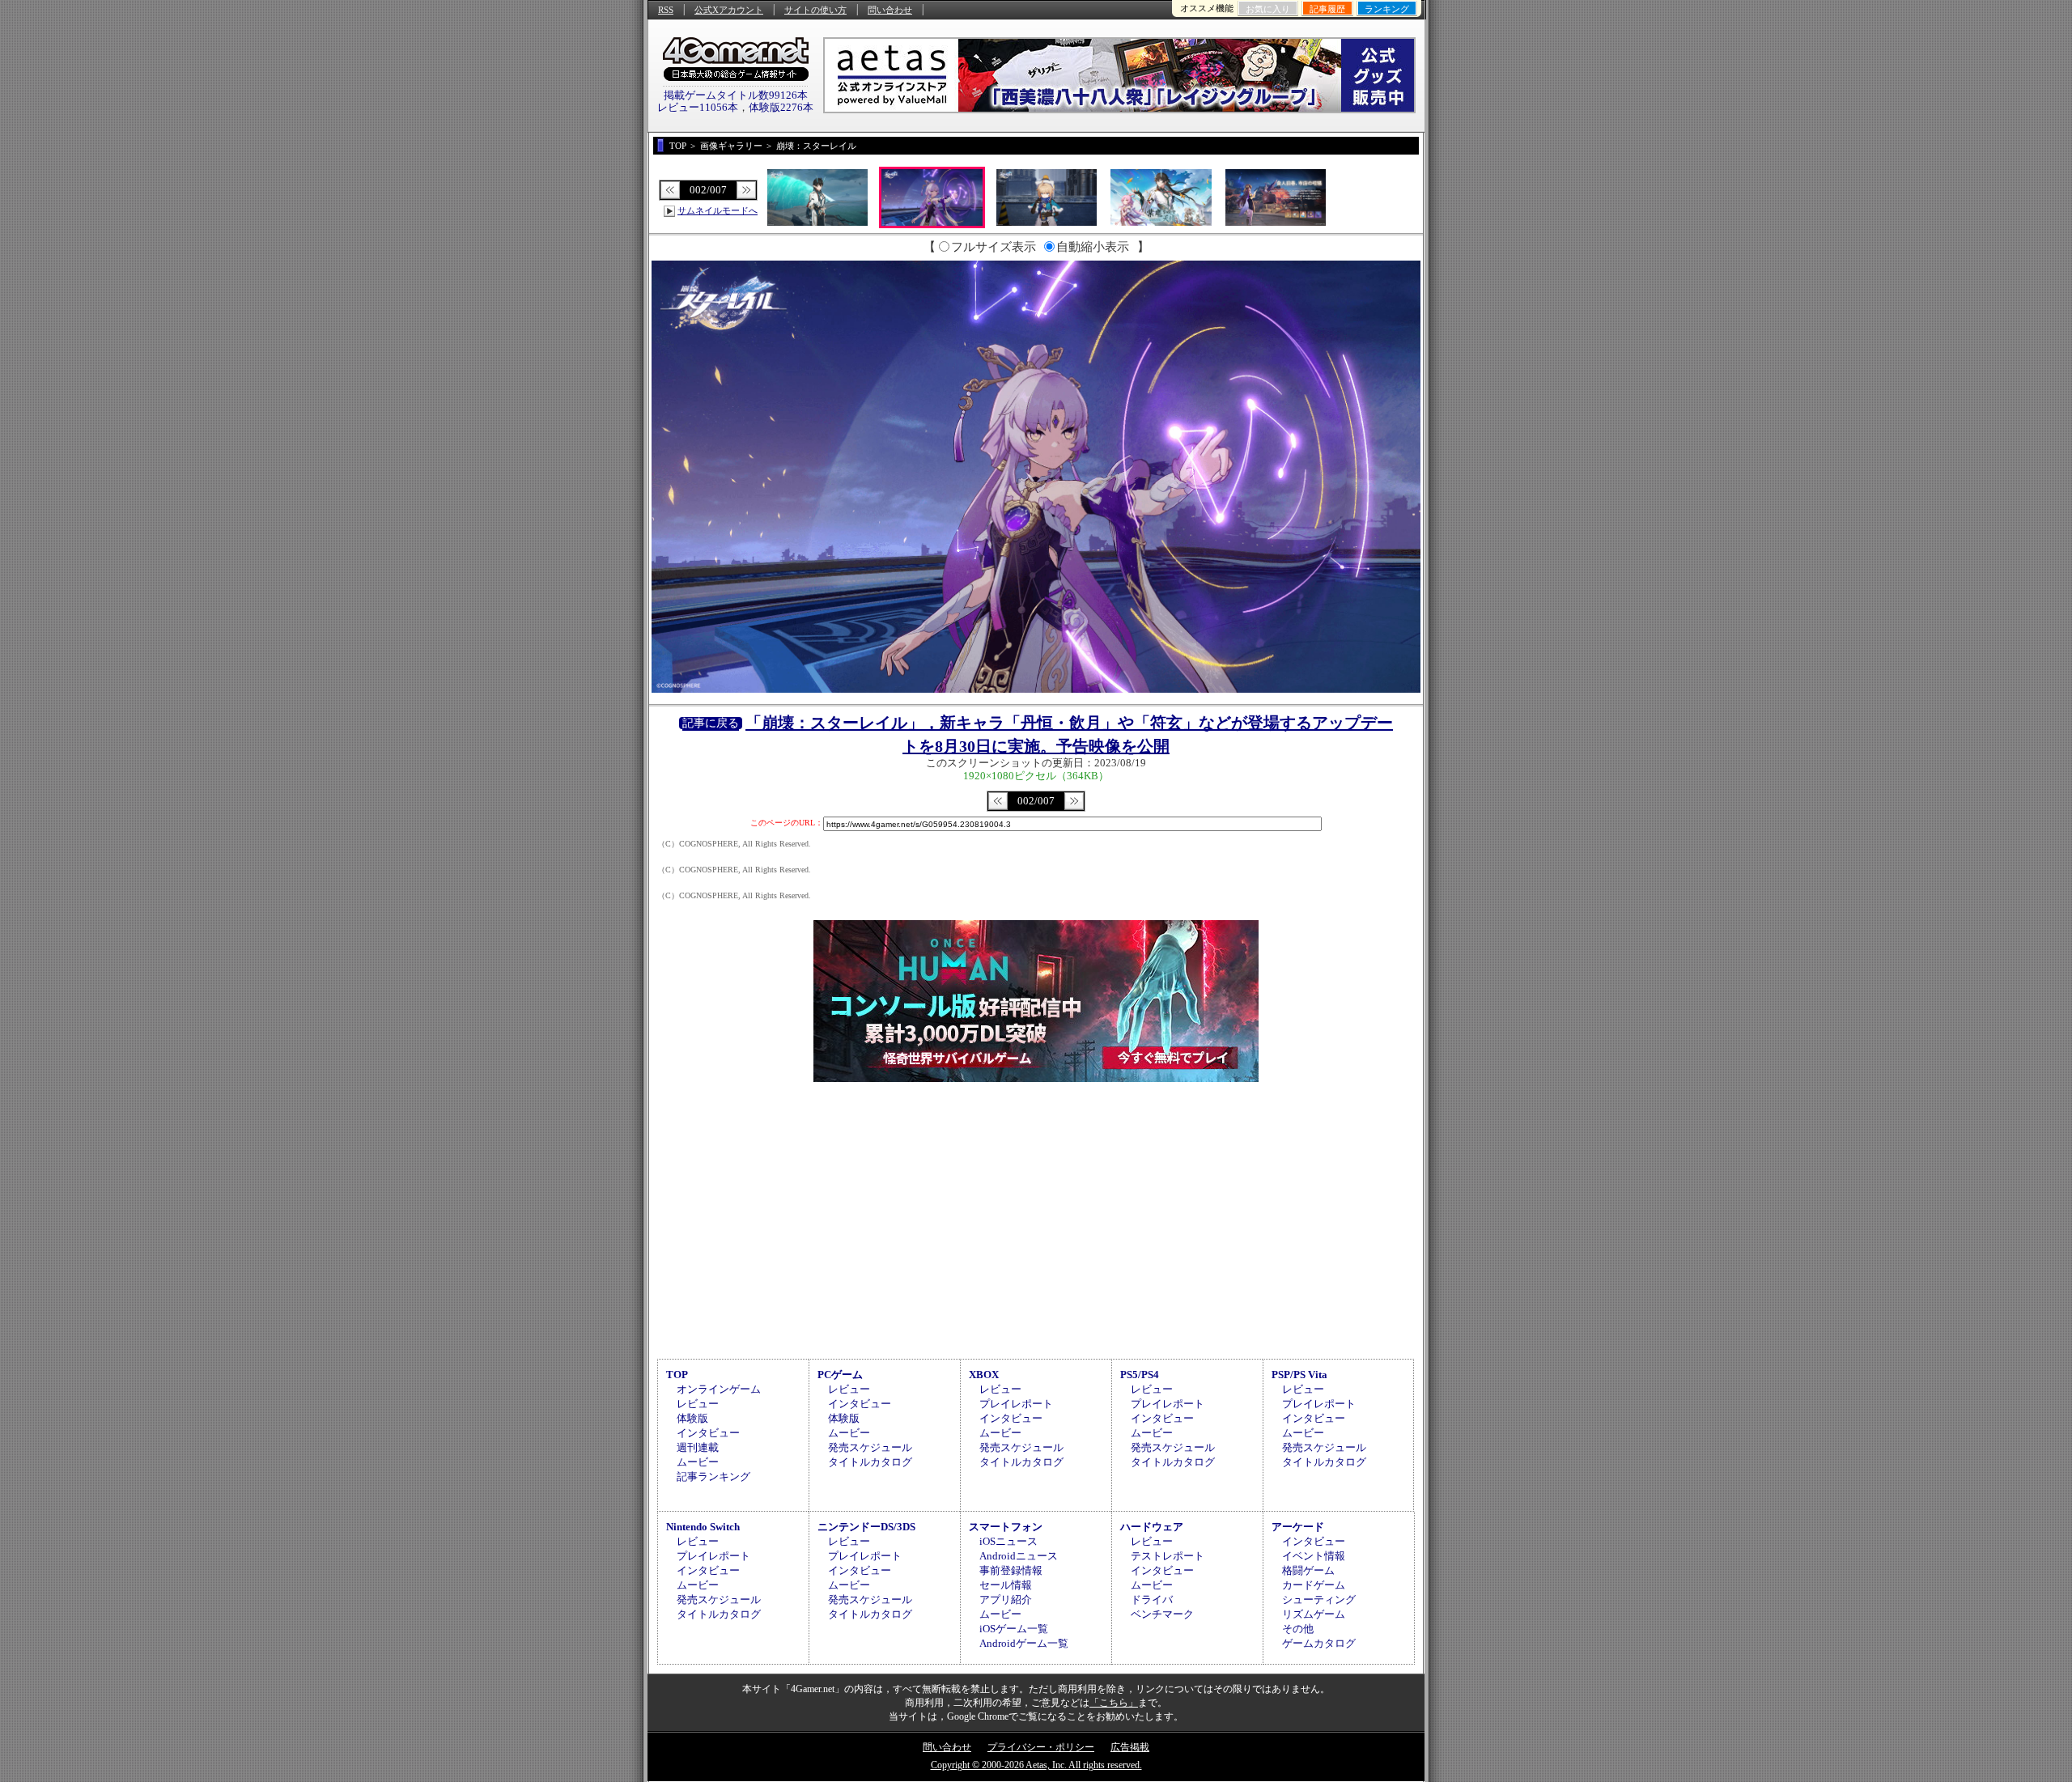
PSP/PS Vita (1299, 1375)
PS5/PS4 (1140, 1375)
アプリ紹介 (1006, 1600)
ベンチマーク (1162, 1614)
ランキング (1387, 9)
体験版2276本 (781, 107)
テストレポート (1168, 1556)
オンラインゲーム (719, 1389)
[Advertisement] (1036, 1218)
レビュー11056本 (698, 107)
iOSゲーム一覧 (1014, 1629)
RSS (666, 10)
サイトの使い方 (815, 10)
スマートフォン (1006, 1527)
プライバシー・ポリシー (1041, 1747)
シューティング (1319, 1600)
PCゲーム (840, 1375)
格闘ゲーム (1308, 1570)
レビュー (698, 1404)
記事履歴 (1327, 9)
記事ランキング (713, 1477)
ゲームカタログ (1319, 1643)
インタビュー (708, 1433)
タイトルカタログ (870, 1462)
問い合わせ (890, 10)
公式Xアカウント (729, 10)
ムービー (698, 1462)
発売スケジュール (870, 1447)
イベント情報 (1314, 1556)
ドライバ (1152, 1600)
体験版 (692, 1418)
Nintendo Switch (703, 1527)
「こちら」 (1114, 1703)
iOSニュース (1008, 1541)
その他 (1298, 1629)
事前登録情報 (1011, 1570)
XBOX (984, 1375)
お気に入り (1268, 9)
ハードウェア (1152, 1527)
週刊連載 (698, 1447)
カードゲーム (1314, 1585)
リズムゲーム (1314, 1614)
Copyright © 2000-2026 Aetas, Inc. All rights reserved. (1036, 1765)
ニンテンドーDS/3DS (866, 1527)
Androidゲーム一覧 (1024, 1643)
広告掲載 (1130, 1747)
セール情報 (1006, 1585)
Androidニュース (1019, 1556)
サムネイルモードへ (718, 210)
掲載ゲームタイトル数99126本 (736, 95)
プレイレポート (1016, 1404)
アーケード (1298, 1527)
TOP (677, 1375)
